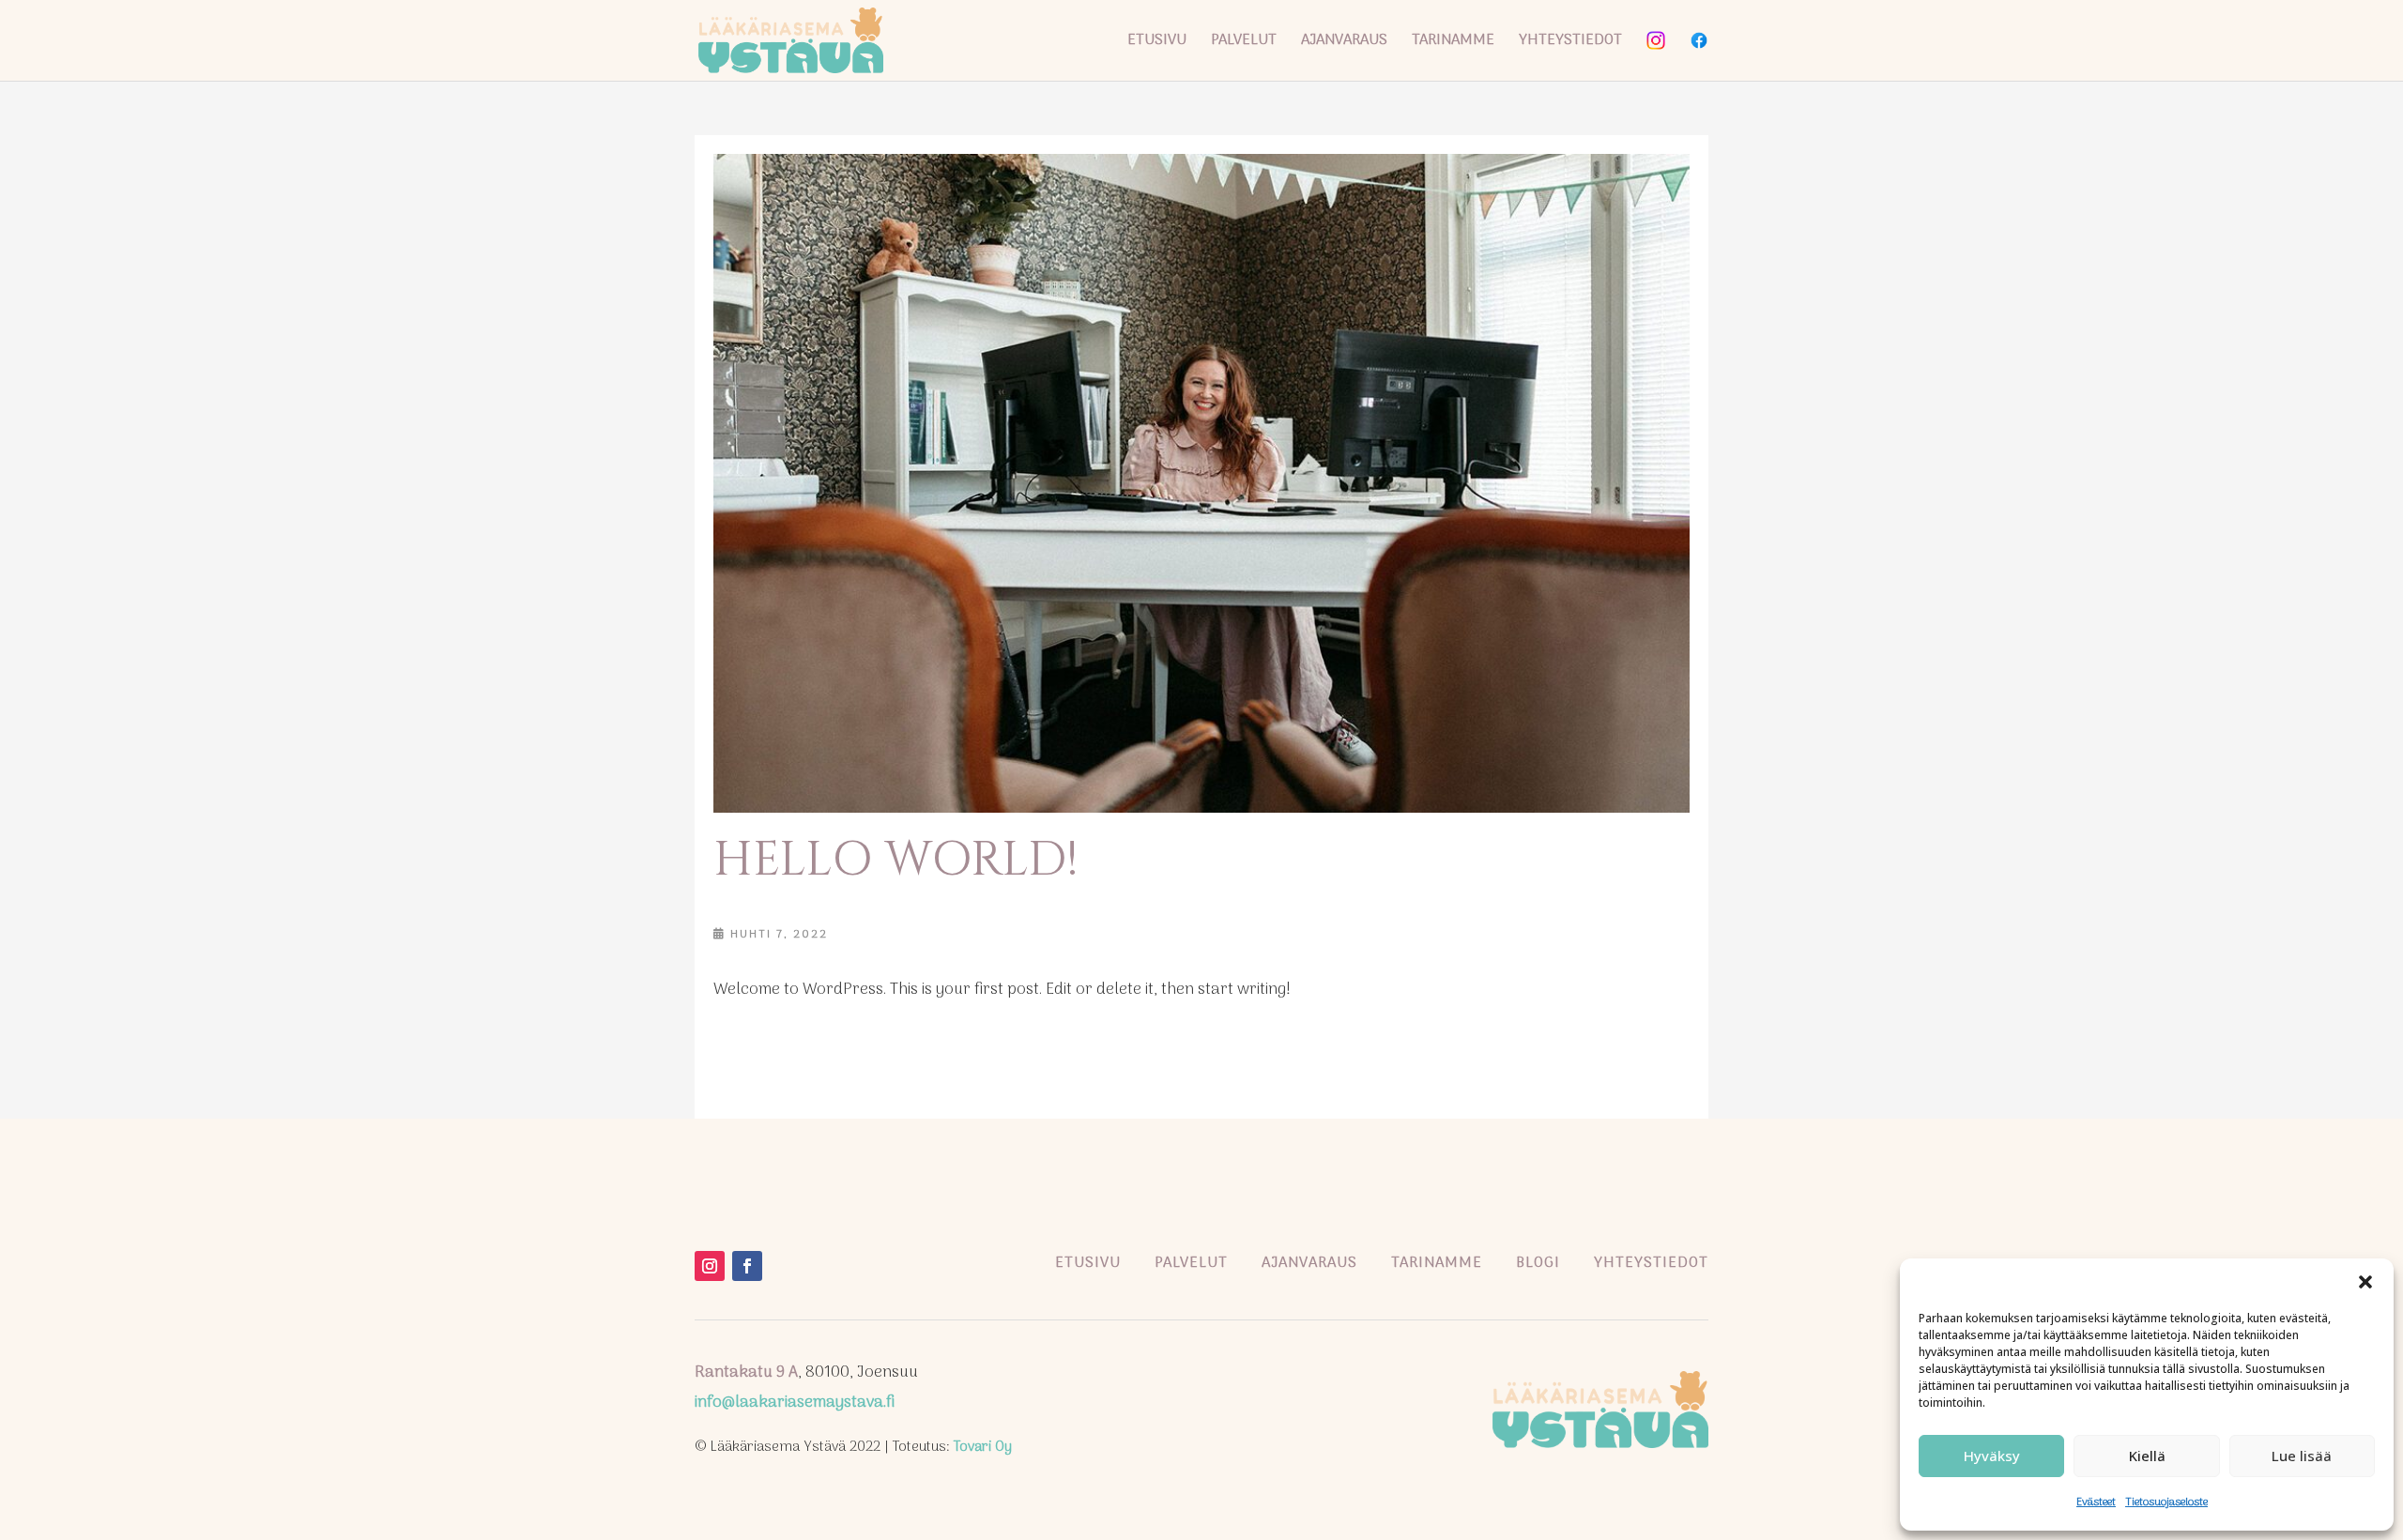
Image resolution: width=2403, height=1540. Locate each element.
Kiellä (2147, 1456)
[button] (2365, 1282)
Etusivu (1157, 43)
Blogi (1538, 1263)
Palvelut (1244, 43)
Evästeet (2096, 1502)
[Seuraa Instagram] (710, 1266)
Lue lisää (2302, 1456)
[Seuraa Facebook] (747, 1266)
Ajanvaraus (1344, 43)
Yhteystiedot (1570, 43)
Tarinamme (1453, 43)
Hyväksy (1992, 1456)
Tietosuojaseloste (2166, 1502)
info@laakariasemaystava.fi (795, 1403)
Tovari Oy (983, 1447)
